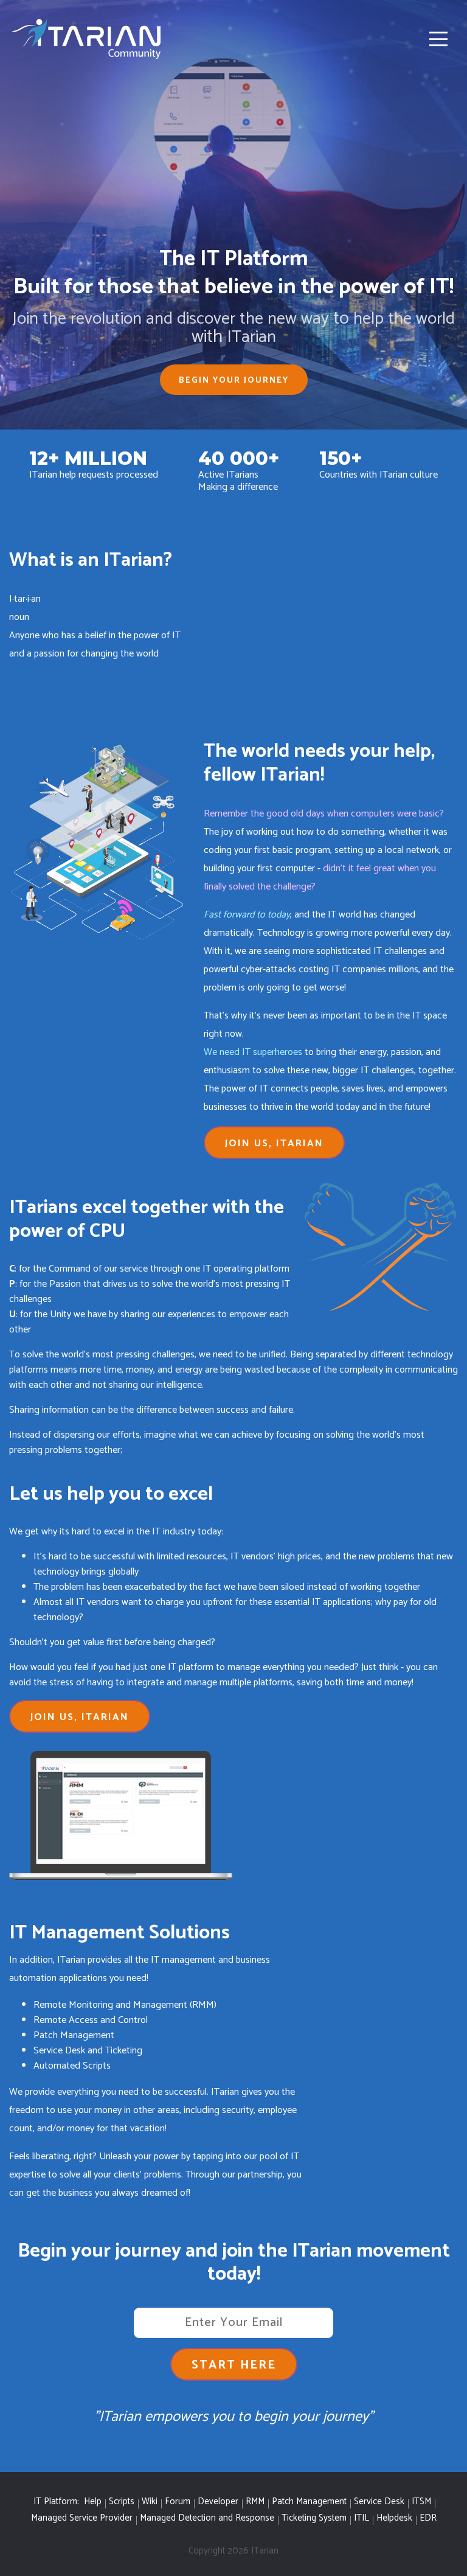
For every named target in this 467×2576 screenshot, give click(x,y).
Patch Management (309, 2502)
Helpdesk (394, 2519)
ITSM (421, 2502)
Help (93, 2502)
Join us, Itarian (274, 1144)
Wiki (150, 2502)
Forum (178, 2502)
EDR (428, 2519)
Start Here (234, 2365)
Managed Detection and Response (207, 2519)
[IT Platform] (88, 39)
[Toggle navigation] (438, 39)
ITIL (361, 2519)
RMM (255, 2502)
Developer (218, 2502)
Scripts (122, 2502)
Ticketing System (314, 2519)
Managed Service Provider (82, 2519)
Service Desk (379, 2502)
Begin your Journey (234, 381)
